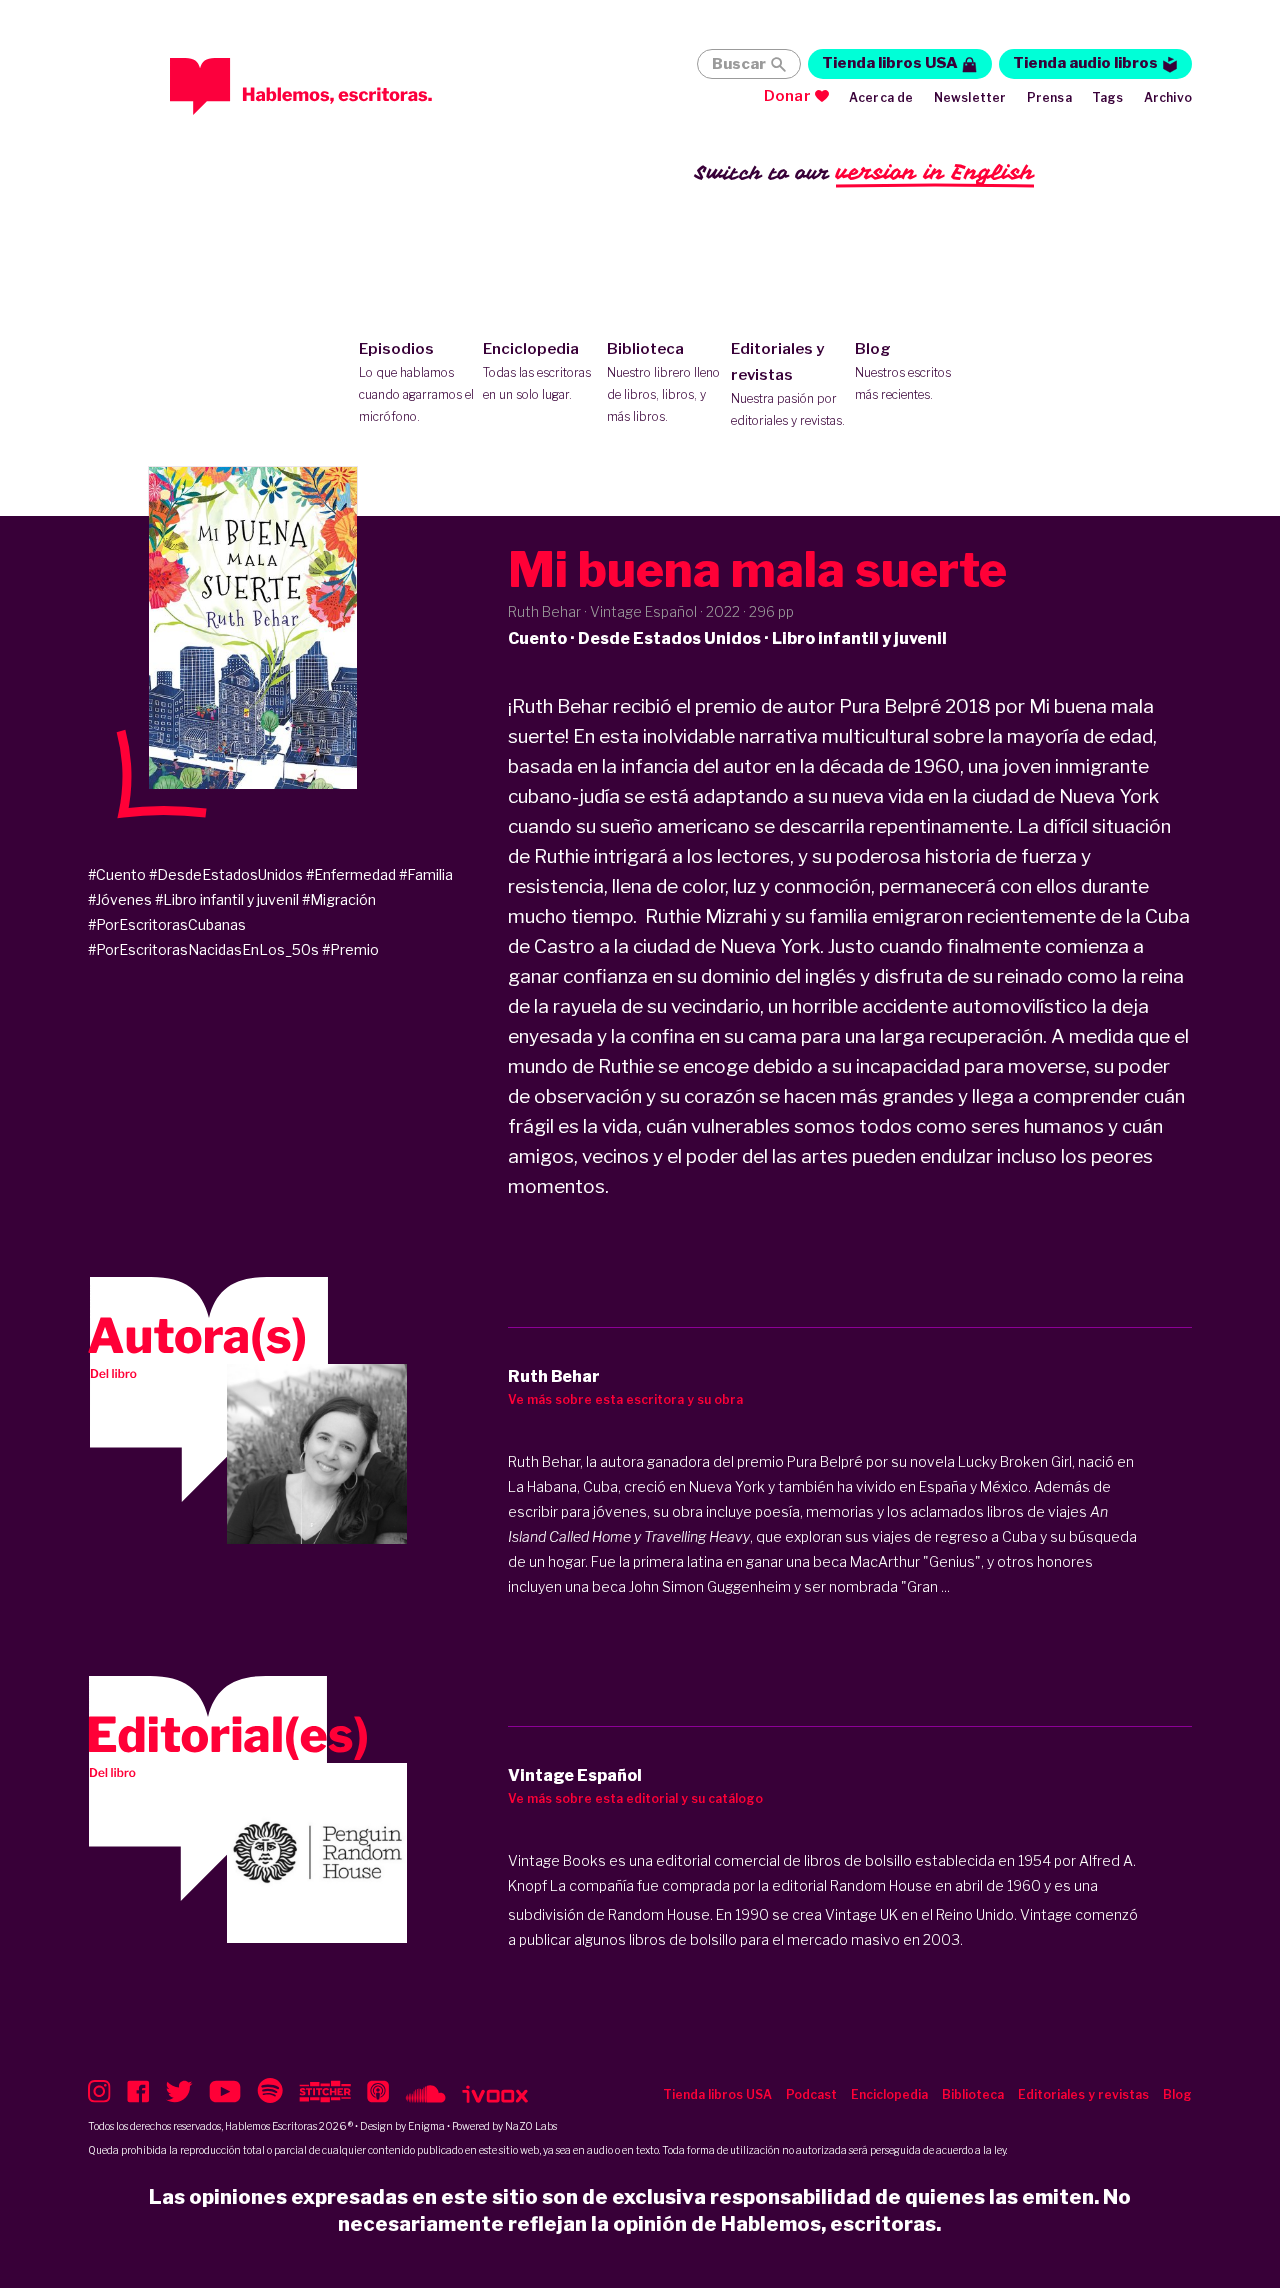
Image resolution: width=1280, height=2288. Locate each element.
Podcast (811, 2094)
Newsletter (970, 97)
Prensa (1049, 97)
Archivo (1168, 97)
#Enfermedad (351, 874)
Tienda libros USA (890, 63)
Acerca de (881, 97)
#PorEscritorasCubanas (167, 924)
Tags (1108, 97)
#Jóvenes (120, 899)
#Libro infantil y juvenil (227, 899)
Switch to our (864, 172)
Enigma (426, 2126)
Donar (787, 96)
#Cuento (117, 874)
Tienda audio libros (1085, 63)
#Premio (350, 949)
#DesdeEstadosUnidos (226, 874)
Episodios (416, 382)
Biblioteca (663, 382)
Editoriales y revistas (788, 384)
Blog (903, 371)
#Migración (339, 899)
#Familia (426, 874)
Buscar (739, 64)
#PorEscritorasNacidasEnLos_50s (203, 949)
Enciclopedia (537, 371)
